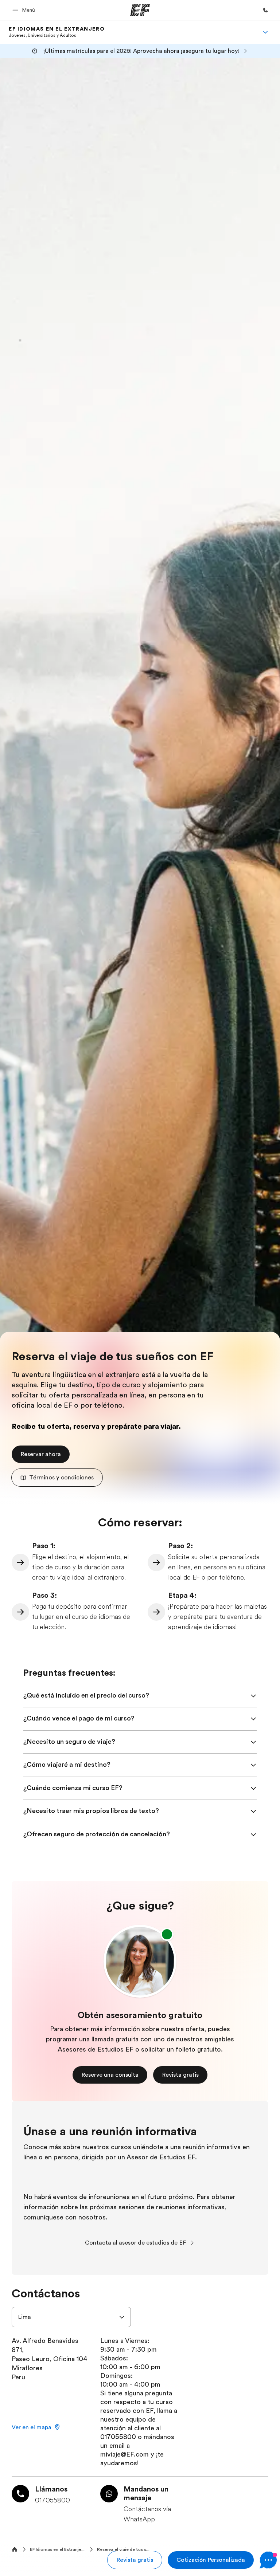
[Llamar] (265, 10)
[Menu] (265, 32)
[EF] (140, 10)
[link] (57, 32)
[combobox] (71, 2317)
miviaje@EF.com (125, 2454)
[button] (25, 10)
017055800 (119, 2437)
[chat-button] (268, 2560)
